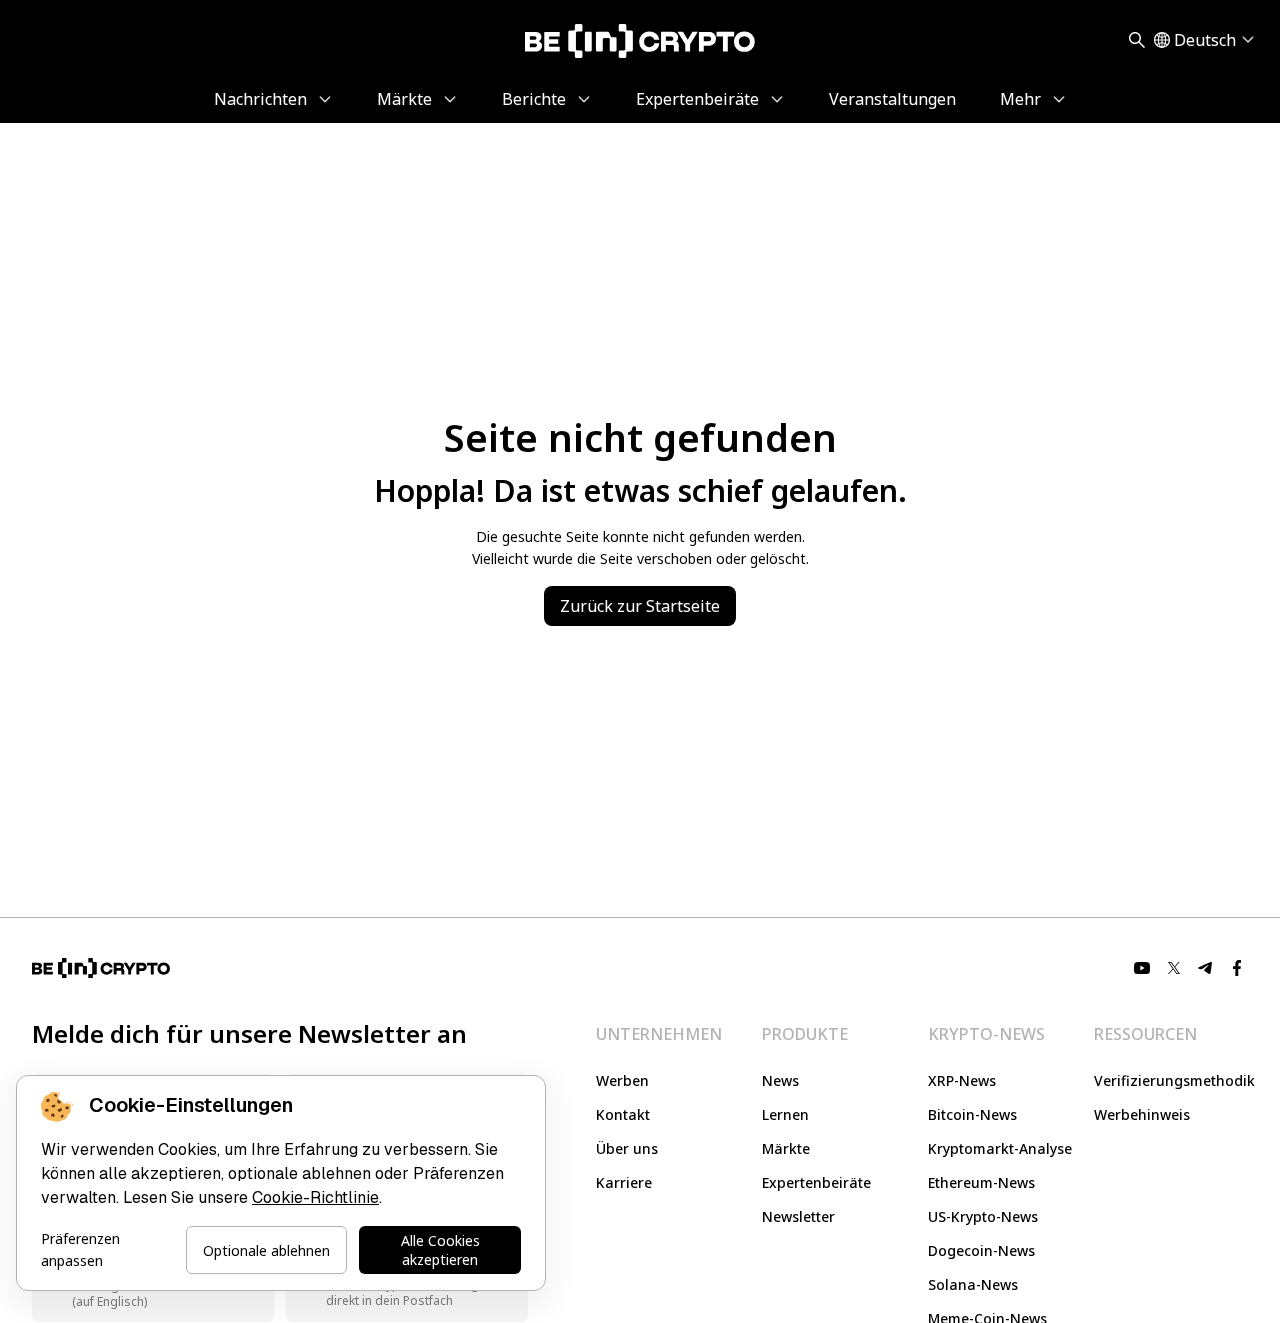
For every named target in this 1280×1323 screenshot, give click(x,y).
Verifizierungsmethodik (1174, 1080)
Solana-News (973, 1284)
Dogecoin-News (981, 1250)
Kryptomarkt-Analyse (1000, 1148)
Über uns (627, 1148)
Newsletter (798, 1216)
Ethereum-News (981, 1182)
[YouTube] (1142, 968)
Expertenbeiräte (816, 1182)
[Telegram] (1206, 968)
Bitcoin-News (972, 1114)
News (780, 1080)
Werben (622, 1080)
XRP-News (962, 1080)
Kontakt (623, 1114)
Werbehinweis (1142, 1114)
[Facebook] (1238, 968)
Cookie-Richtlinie (315, 1197)
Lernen (785, 1114)
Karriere (624, 1182)
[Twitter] (1174, 968)
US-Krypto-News (983, 1216)
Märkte (786, 1148)
